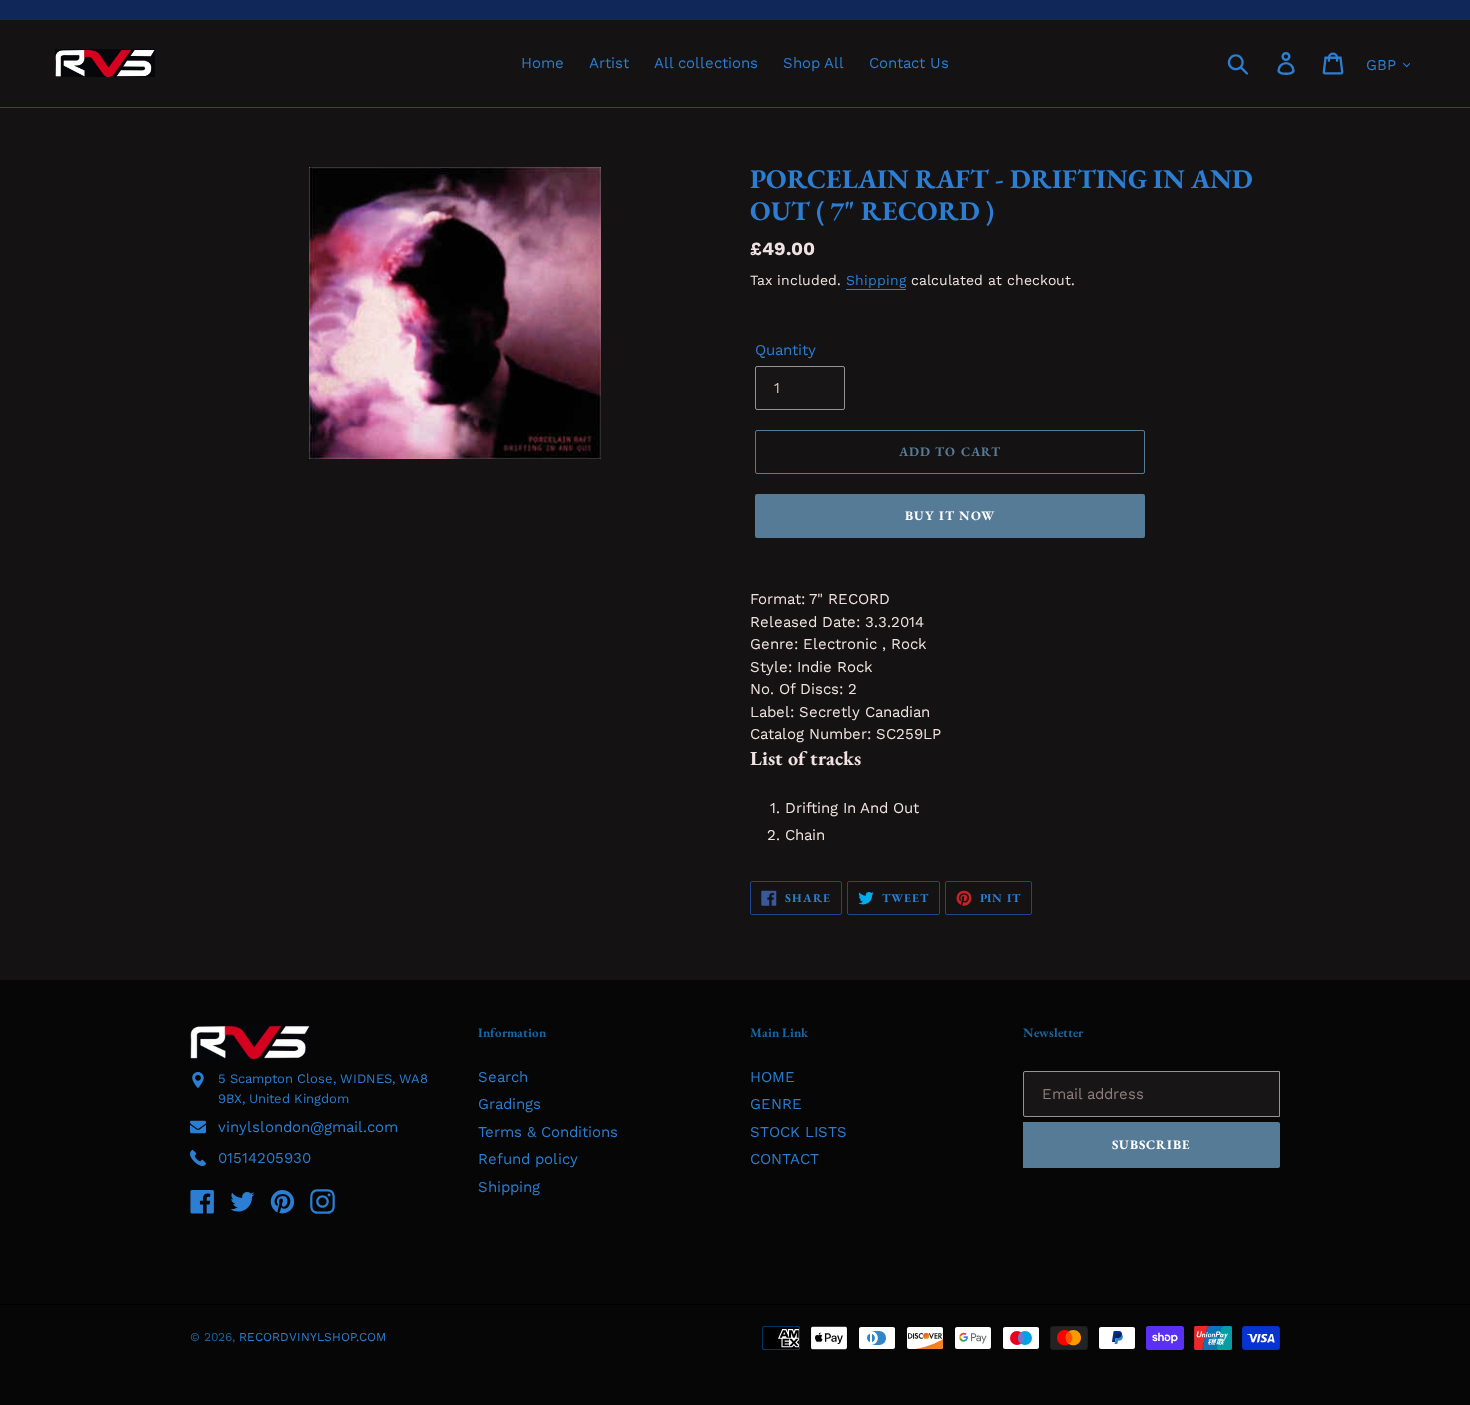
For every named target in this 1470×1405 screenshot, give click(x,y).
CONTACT (784, 1159)
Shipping (876, 280)
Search (503, 1077)
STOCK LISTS (798, 1132)
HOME (772, 1077)
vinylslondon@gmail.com (308, 1127)
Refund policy (528, 1159)
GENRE (776, 1104)
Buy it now (950, 515)
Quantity (785, 350)
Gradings (509, 1104)
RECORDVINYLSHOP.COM (312, 1337)
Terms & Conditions (548, 1132)
